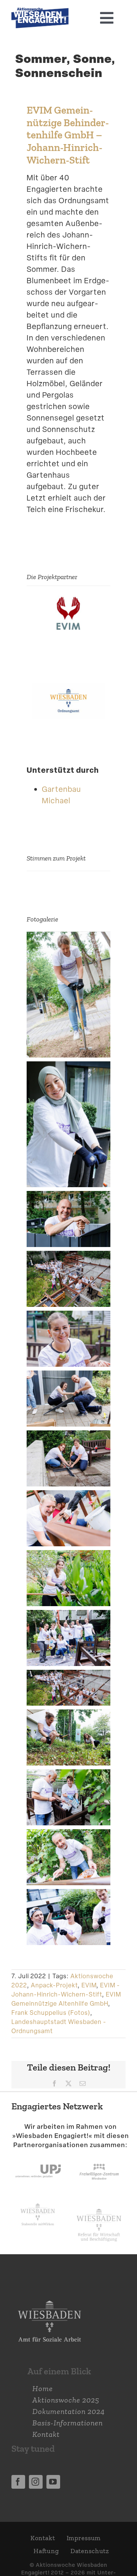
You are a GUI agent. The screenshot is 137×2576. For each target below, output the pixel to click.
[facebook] (18, 2482)
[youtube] (53, 2482)
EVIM (89, 1985)
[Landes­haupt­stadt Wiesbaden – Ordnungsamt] (68, 689)
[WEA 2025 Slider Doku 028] (40, 11)
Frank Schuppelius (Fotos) (51, 2013)
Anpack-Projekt (54, 1985)
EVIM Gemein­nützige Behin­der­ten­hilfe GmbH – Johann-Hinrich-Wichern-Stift (68, 135)
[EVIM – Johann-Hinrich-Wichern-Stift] (68, 601)
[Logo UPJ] (38, 2157)
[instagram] (36, 2482)
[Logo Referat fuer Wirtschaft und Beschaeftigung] (99, 2207)
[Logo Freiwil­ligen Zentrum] (99, 2157)
